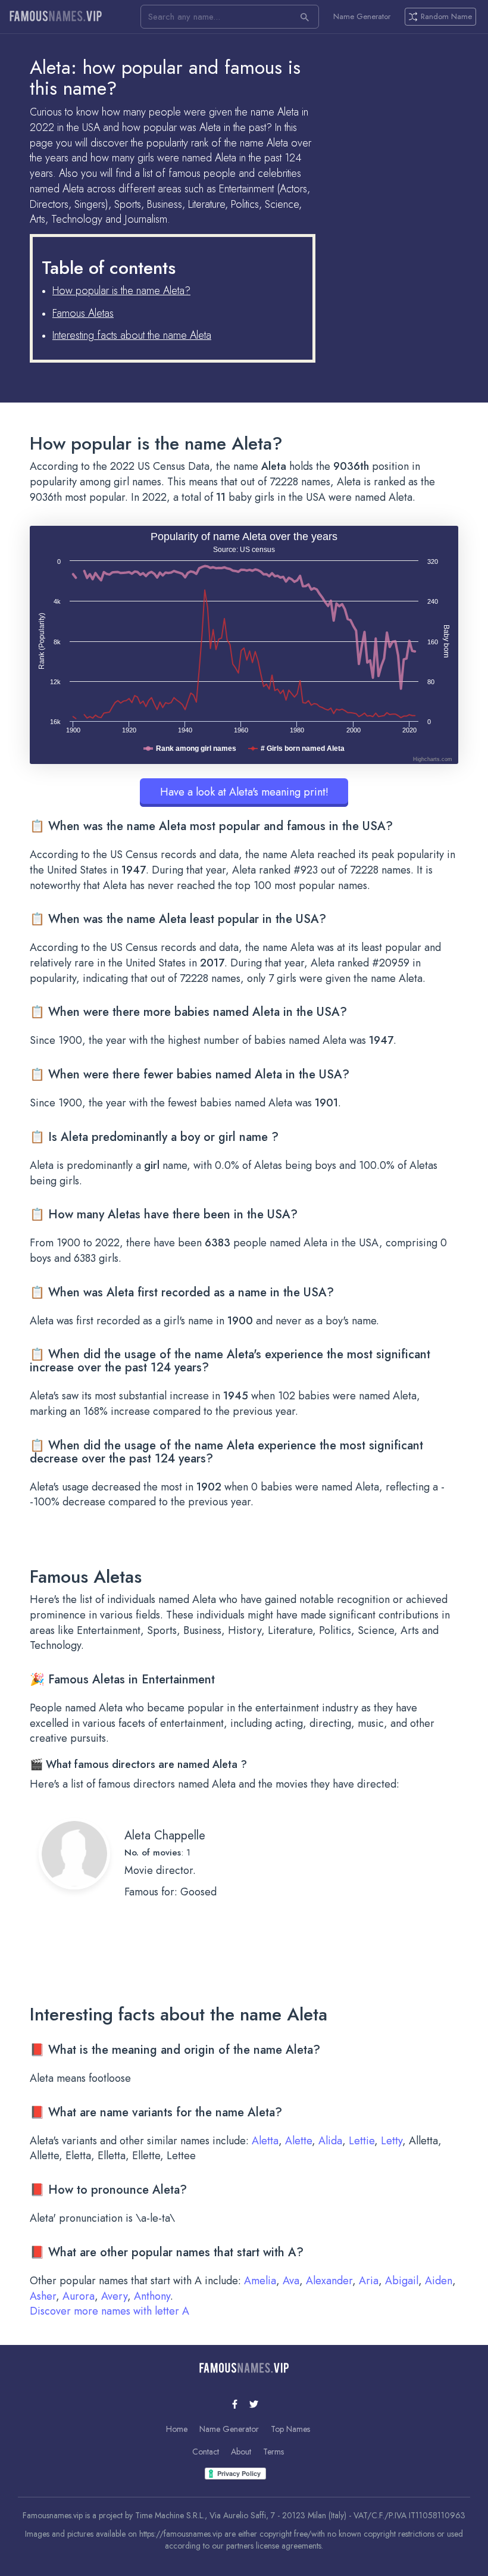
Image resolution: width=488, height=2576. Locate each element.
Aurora (79, 2296)
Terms (273, 2452)
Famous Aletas (83, 313)
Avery (114, 2296)
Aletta (265, 2141)
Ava (291, 2281)
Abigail (402, 2281)
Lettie (362, 2141)
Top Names (290, 2429)
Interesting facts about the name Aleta (132, 335)
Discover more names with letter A (110, 2311)
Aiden (439, 2281)
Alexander (329, 2281)
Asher (43, 2296)
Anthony (152, 2296)
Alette (298, 2141)
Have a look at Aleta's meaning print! (244, 792)
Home (177, 2429)
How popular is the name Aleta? (121, 291)
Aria (369, 2281)
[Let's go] (305, 17)
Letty (392, 2141)
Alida (330, 2141)
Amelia (260, 2281)
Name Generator (362, 17)
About (241, 2452)
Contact (206, 2452)
